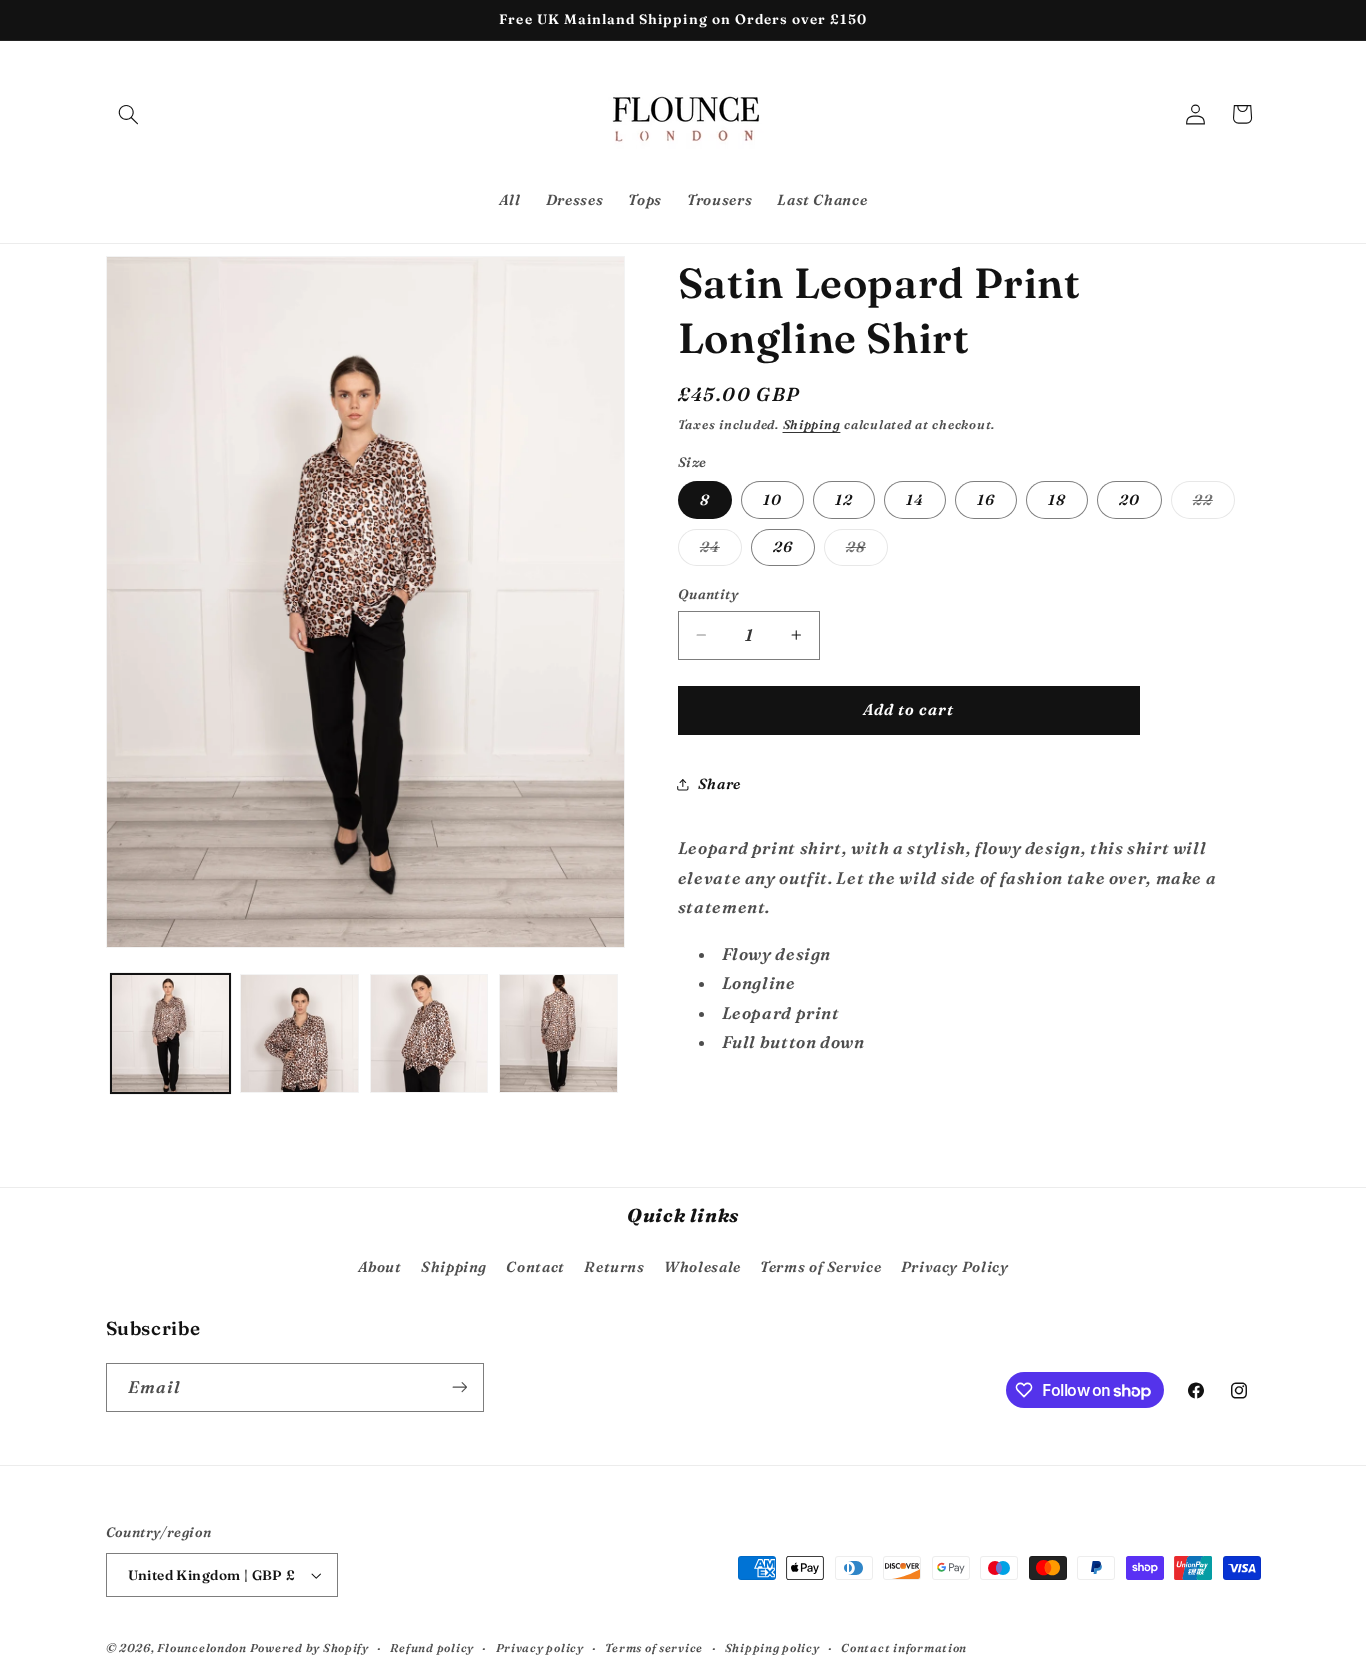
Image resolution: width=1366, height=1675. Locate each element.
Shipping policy (772, 1648)
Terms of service (654, 1648)
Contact (535, 1267)
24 (721, 551)
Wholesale (702, 1267)
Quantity (708, 594)
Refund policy (432, 1648)
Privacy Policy (955, 1267)
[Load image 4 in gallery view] (558, 1033)
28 (867, 551)
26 (783, 547)
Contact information (904, 1648)
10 (772, 500)
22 (1214, 504)
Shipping (812, 424)
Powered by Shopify (309, 1648)
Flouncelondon (203, 1648)
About (380, 1267)
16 (986, 500)
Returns (614, 1267)
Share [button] (719, 784)
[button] (129, 114)
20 (1129, 500)
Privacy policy (540, 1648)
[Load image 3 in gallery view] (429, 1033)
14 (915, 500)
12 (844, 500)
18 (1057, 500)
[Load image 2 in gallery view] (299, 1033)
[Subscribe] (459, 1387)
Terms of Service (820, 1267)
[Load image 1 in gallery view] (170, 1033)
